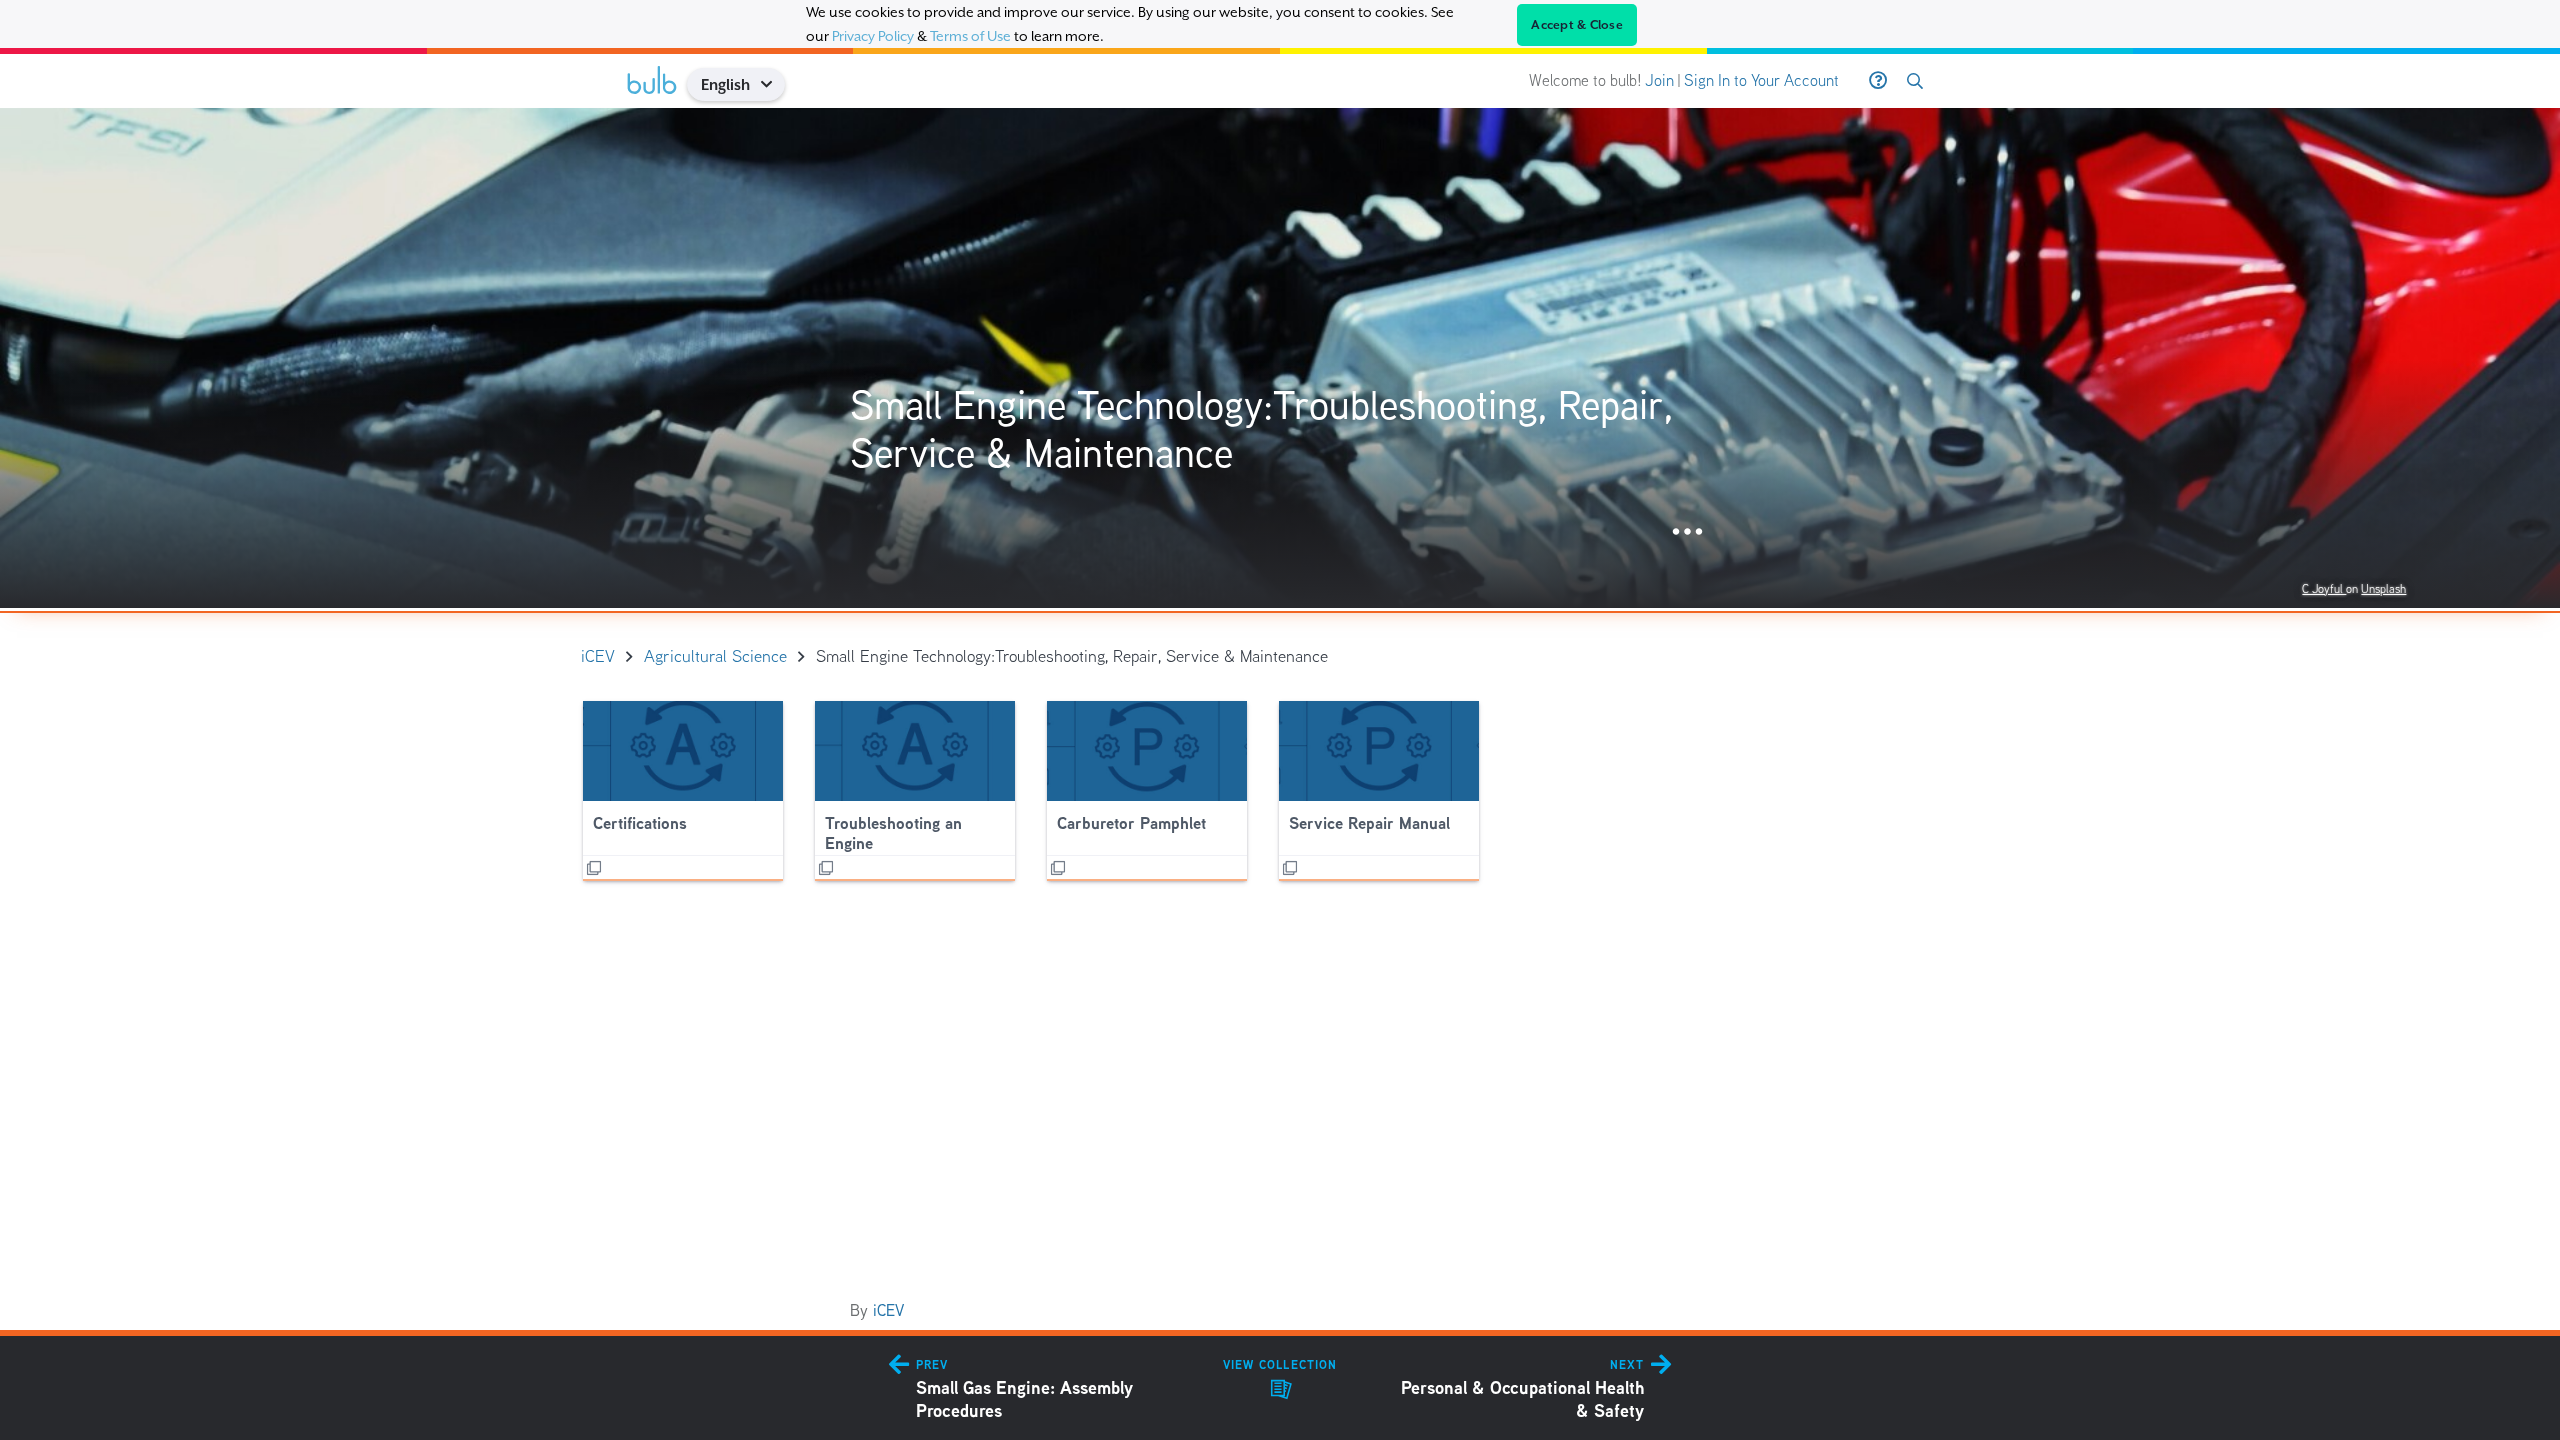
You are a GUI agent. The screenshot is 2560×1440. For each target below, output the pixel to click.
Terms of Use (970, 36)
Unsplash (2383, 588)
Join (1659, 80)
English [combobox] (725, 84)
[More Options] (1687, 532)
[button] (773, 84)
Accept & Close (1577, 25)
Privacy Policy (873, 36)
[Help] (1878, 81)
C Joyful (2324, 588)
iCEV (888, 1310)
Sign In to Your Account (1761, 80)
